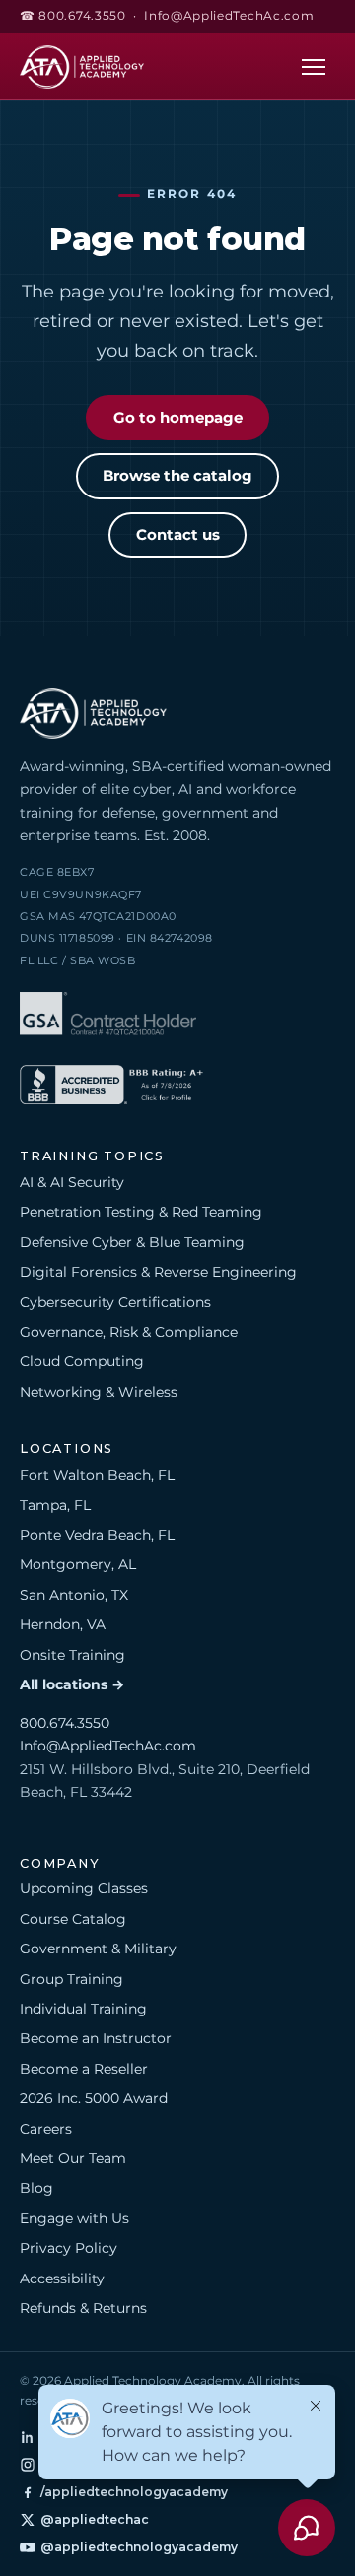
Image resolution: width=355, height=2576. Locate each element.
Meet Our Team (73, 2158)
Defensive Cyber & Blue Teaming (132, 1242)
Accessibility (62, 2279)
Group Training (71, 1979)
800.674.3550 (65, 1723)
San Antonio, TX (74, 1595)
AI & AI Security (72, 1182)
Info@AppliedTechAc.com (229, 16)
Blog (36, 2188)
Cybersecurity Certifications (115, 1302)
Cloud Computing (82, 1361)
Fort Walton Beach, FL (97, 1475)
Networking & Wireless (99, 1392)
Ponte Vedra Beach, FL (97, 1535)
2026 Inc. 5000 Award (94, 2098)
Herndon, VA (63, 1624)
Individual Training (83, 2009)
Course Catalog (73, 1919)
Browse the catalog (177, 476)
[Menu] (314, 66)
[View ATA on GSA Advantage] (108, 1017)
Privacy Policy (69, 2248)
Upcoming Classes (84, 1888)
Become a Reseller (84, 2069)
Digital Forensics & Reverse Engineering (158, 1272)
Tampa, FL (55, 1505)
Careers (46, 2129)
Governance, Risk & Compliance (129, 1332)
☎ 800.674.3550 (73, 16)
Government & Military (98, 1949)
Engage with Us (74, 2218)
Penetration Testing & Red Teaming (141, 1212)
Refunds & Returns (83, 2308)
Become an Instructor (96, 2038)
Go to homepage (178, 418)
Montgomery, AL (78, 1564)
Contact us (178, 535)
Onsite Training (72, 1655)
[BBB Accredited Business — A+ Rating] (111, 1088)
